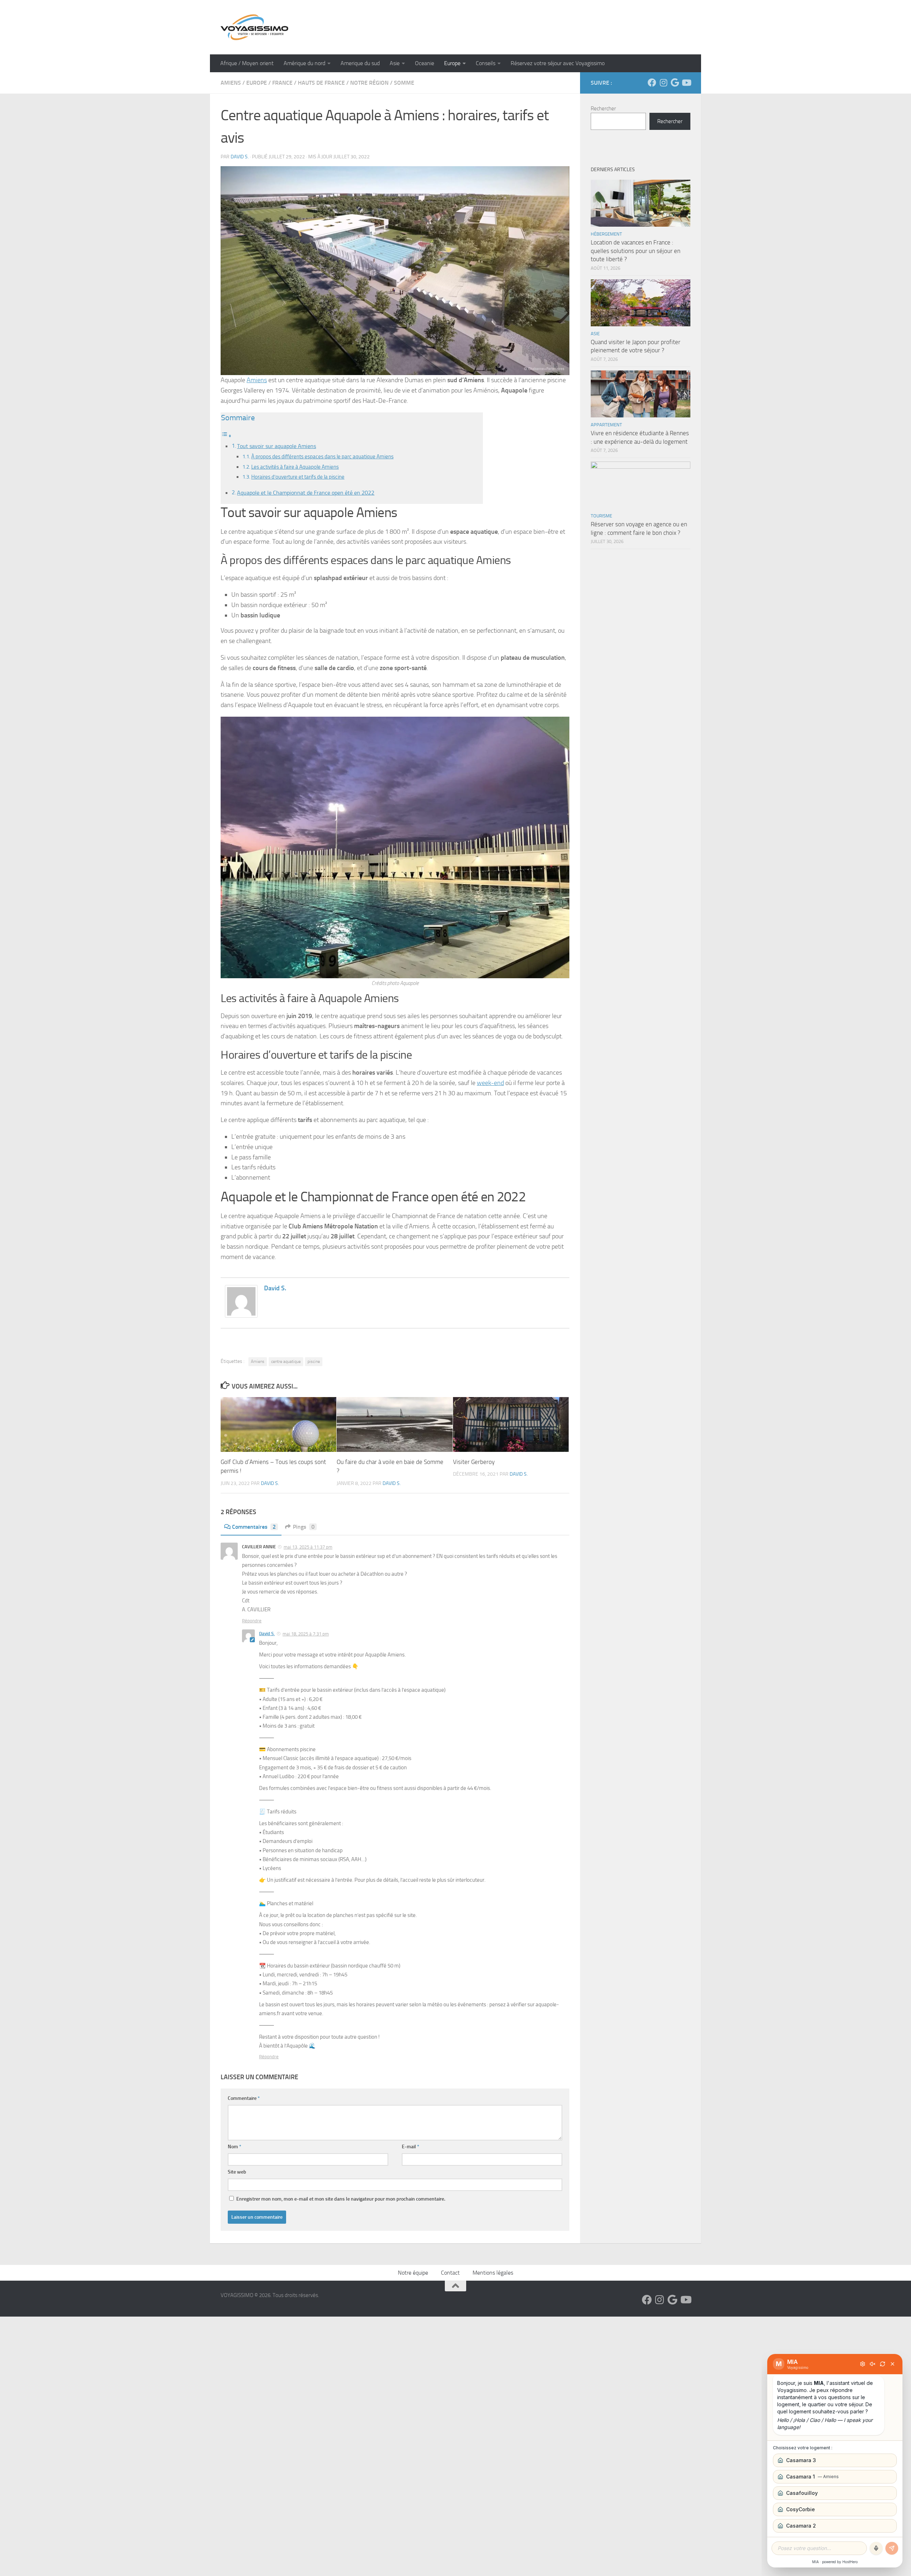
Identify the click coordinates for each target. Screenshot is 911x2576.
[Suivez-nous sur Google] (675, 83)
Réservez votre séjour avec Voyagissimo (558, 63)
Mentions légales (493, 2273)
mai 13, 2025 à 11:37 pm (308, 1547)
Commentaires (254, 1527)
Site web (237, 2172)
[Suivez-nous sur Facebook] (652, 83)
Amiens (231, 83)
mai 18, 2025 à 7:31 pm (306, 1634)
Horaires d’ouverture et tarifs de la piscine (298, 477)
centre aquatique (286, 1361)
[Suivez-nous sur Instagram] (663, 83)
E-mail (410, 2147)
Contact (450, 2273)
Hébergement (606, 234)
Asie (395, 63)
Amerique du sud (360, 63)
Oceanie (425, 63)
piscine (314, 1361)
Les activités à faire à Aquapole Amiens (295, 467)
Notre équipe (413, 2273)
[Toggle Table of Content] (226, 436)
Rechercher (603, 109)
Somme (404, 83)
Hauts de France (321, 83)
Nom (235, 2147)
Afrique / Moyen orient (247, 63)
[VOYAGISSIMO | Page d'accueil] (254, 27)
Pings (304, 1527)
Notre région (369, 83)
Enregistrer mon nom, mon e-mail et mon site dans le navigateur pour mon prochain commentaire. (341, 2199)
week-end (490, 1083)
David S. (240, 157)
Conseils (486, 63)
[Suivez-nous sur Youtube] (686, 83)
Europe (452, 63)
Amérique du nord (304, 63)
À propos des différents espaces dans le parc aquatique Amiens (322, 457)
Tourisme (601, 516)
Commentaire (244, 2098)
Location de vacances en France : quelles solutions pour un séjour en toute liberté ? (636, 251)
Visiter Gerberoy (474, 1462)
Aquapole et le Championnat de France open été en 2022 (306, 493)
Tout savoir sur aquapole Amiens (277, 446)
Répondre (252, 1621)
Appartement (606, 425)
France (282, 83)
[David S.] (241, 1316)
